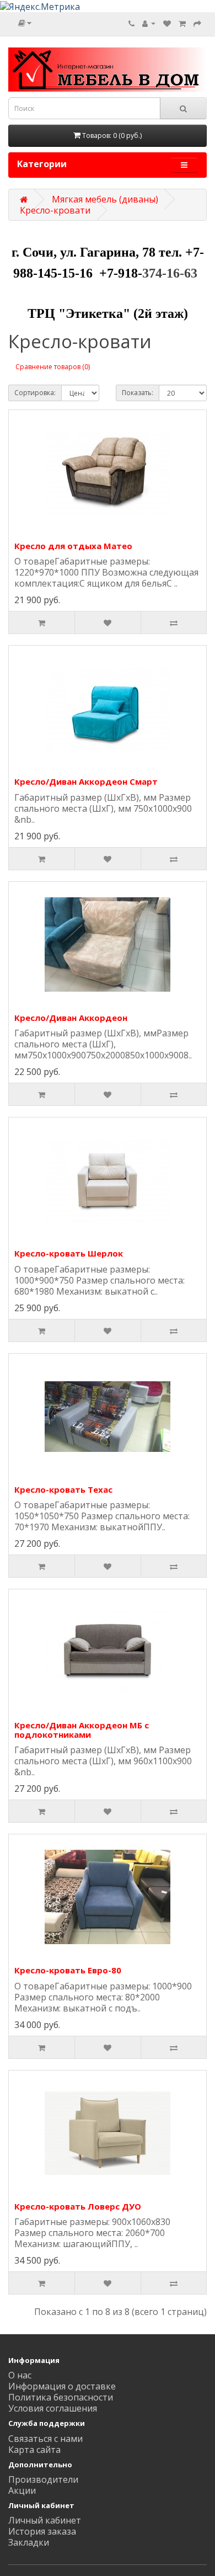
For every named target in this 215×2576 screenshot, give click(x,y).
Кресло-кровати (55, 210)
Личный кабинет (45, 2520)
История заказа (42, 2531)
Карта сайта (34, 2450)
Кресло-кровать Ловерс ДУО (78, 2206)
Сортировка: (35, 393)
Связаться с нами (45, 2439)
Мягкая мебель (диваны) (105, 199)
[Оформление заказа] (197, 23)
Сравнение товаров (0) (53, 367)
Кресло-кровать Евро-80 (68, 1970)
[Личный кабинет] (149, 23)
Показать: (138, 393)
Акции (22, 2490)
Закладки (29, 2542)
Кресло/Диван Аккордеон (71, 1018)
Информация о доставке (62, 2386)
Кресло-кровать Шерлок (69, 1253)
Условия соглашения (53, 2408)
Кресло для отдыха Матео (73, 546)
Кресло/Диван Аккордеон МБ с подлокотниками (82, 1730)
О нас (20, 2375)
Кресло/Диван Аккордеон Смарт (86, 781)
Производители (43, 2479)
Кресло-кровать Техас (63, 1489)
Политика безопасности (61, 2397)
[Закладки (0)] (167, 23)
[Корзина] (182, 23)
